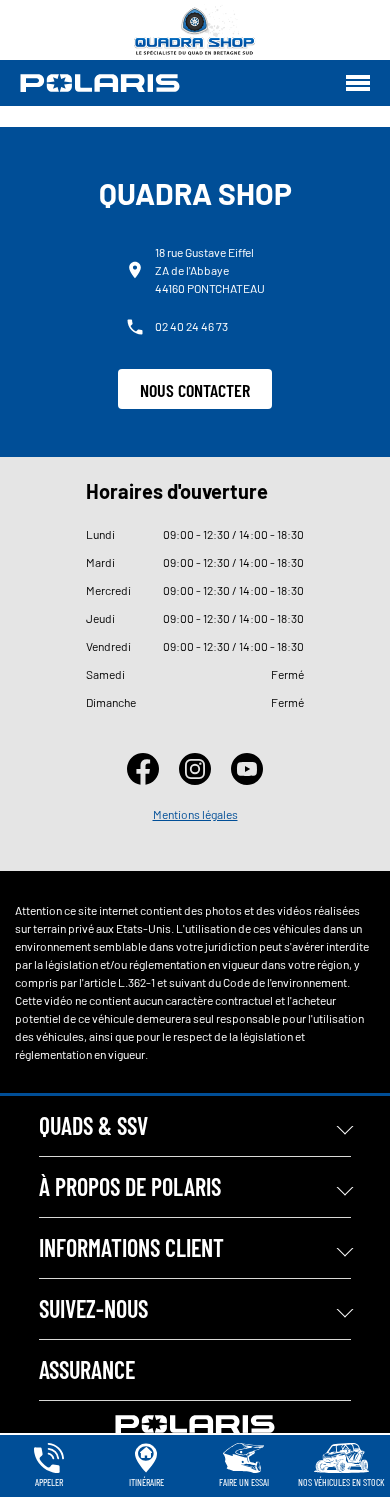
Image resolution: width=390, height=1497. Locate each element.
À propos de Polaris (130, 1186)
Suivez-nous (93, 1308)
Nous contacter (195, 390)
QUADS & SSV (93, 1125)
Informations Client (131, 1247)
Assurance (87, 1369)
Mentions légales (195, 814)
